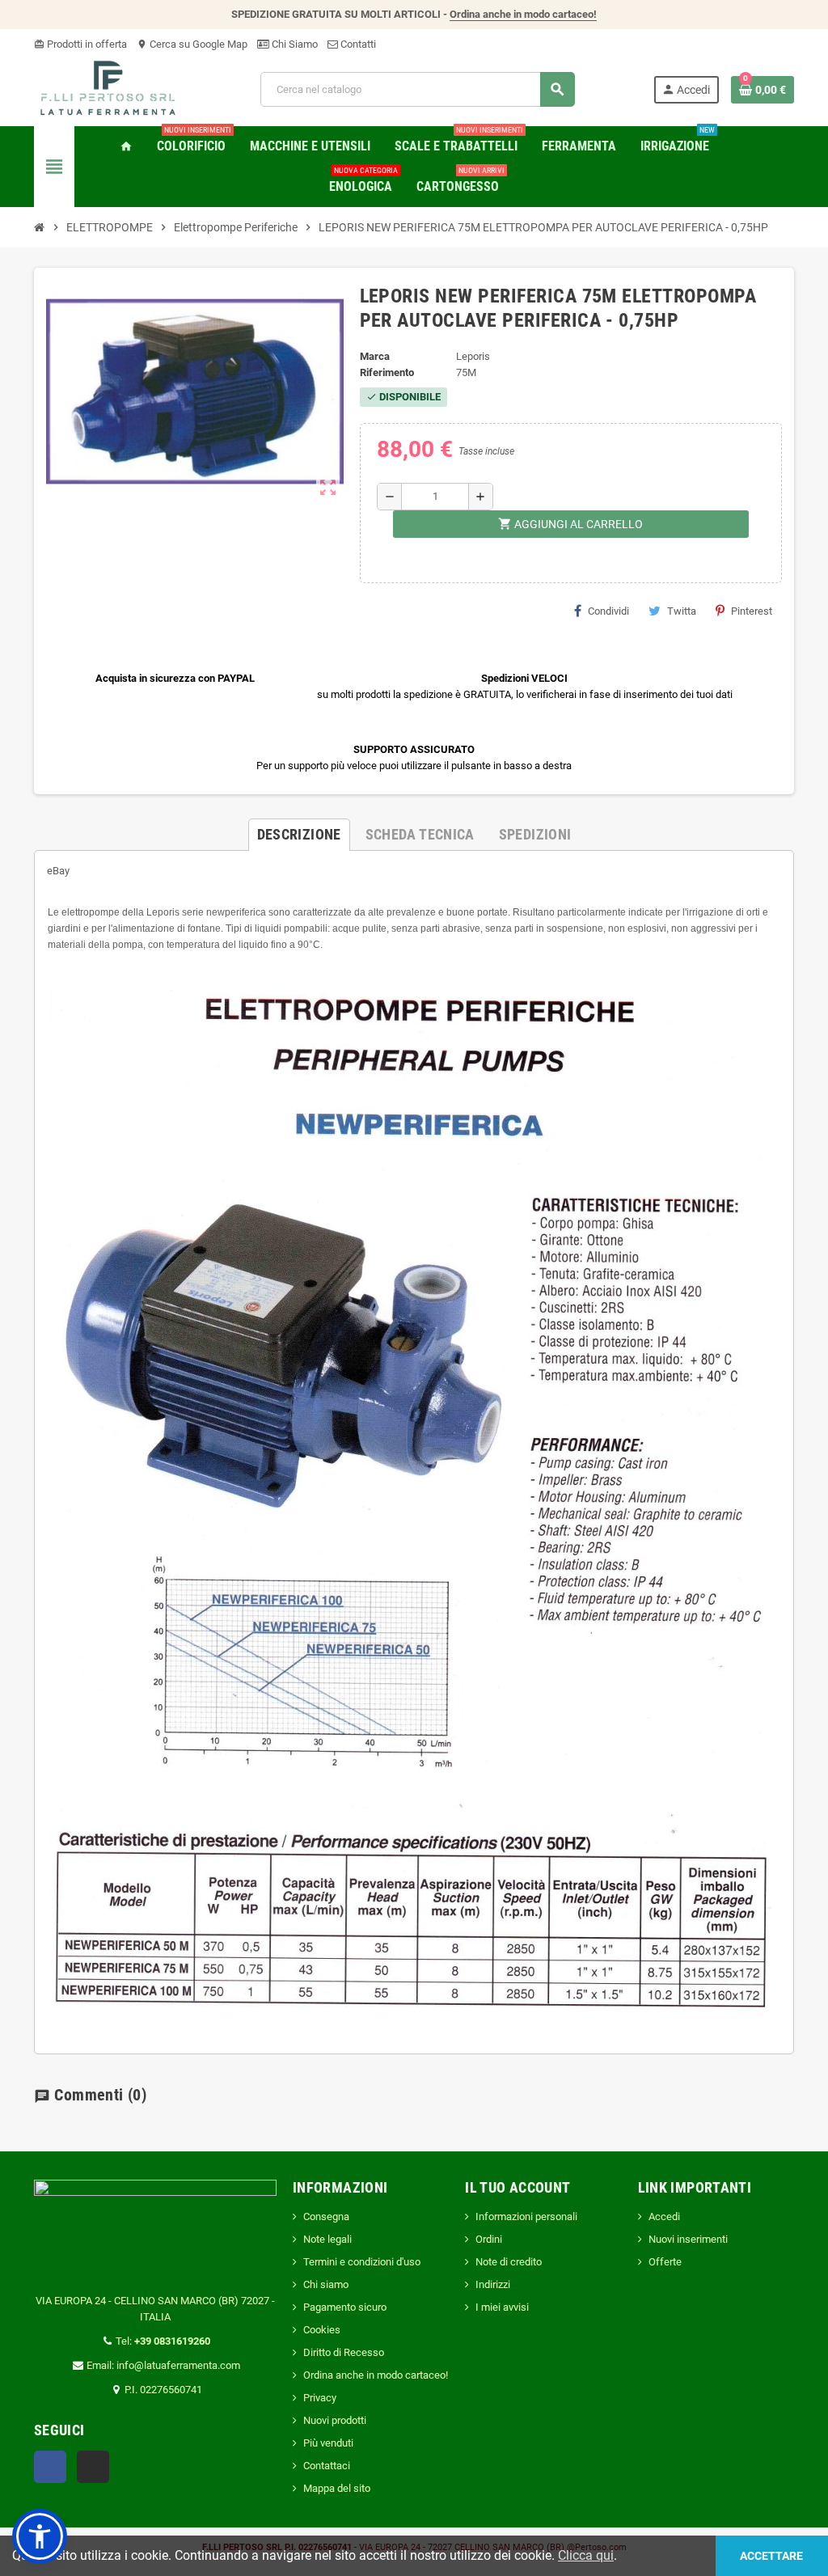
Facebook (50, 2467)
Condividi (608, 611)
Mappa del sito (337, 2488)
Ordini (489, 2239)
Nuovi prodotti (335, 2420)
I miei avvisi (502, 2307)
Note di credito (509, 2262)
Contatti (357, 44)
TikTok (93, 2467)
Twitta (682, 611)
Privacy (320, 2398)
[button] (40, 2536)
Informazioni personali (526, 2216)
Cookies (322, 2330)
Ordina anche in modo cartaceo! (523, 14)
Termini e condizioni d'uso (362, 2262)
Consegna (326, 2216)
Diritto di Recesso (344, 2352)
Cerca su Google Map (192, 44)
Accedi (664, 2216)
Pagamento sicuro (345, 2307)
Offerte (665, 2262)
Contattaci (327, 2466)
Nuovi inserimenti (688, 2239)
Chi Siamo (294, 44)
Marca (375, 356)
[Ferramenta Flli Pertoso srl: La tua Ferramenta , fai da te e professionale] (108, 89)
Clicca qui (586, 2555)
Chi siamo (326, 2284)
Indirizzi (493, 2284)
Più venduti (328, 2443)
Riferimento (387, 372)
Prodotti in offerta (80, 44)
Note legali (327, 2239)
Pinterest (752, 611)
